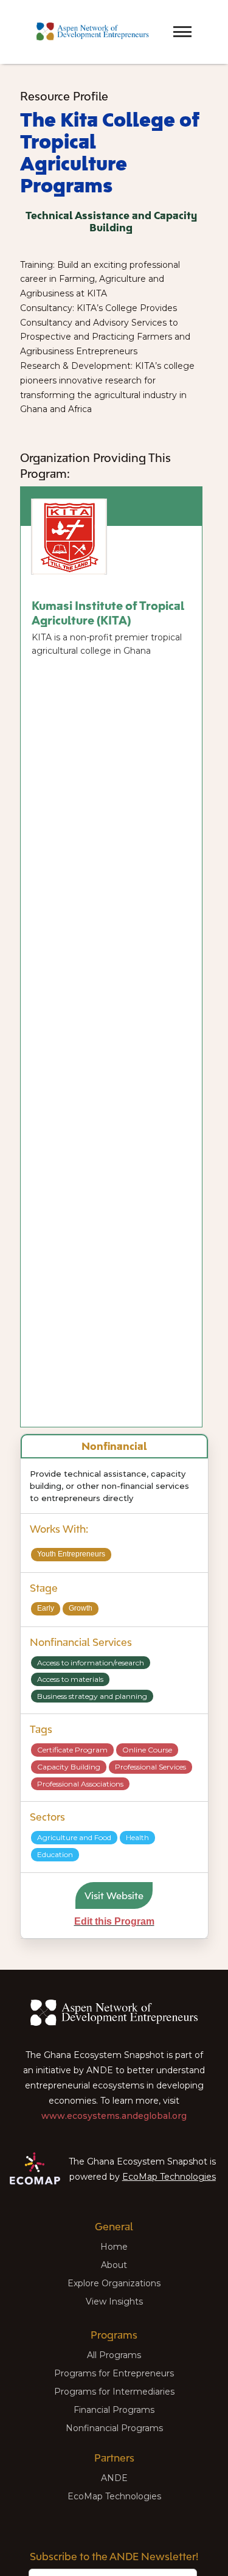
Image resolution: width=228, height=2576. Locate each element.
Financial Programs (114, 2410)
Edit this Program (114, 1921)
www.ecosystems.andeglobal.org (114, 2116)
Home (114, 2247)
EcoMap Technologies (169, 2177)
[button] (161, 21)
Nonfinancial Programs (114, 2428)
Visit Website (114, 1895)
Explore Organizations (114, 2283)
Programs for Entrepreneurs (114, 2373)
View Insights (114, 2301)
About (114, 2265)
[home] (90, 32)
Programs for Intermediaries (114, 2392)
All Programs (114, 2355)
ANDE (114, 2478)
